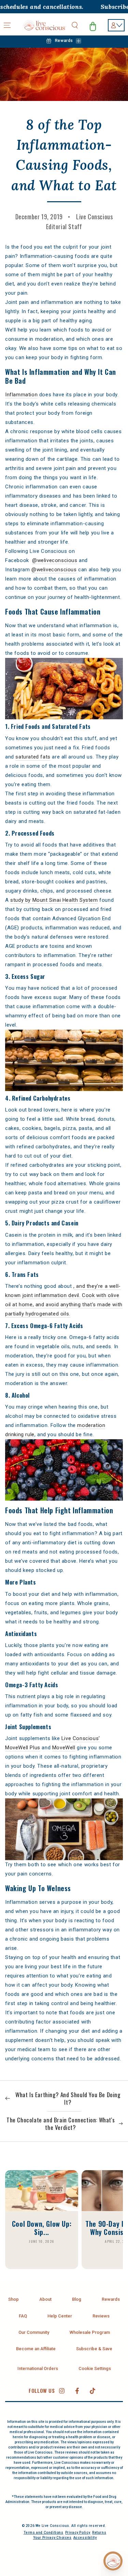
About (45, 2299)
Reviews (101, 2316)
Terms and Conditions (44, 2533)
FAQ (23, 2316)
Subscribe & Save (94, 2349)
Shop (13, 2299)
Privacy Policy (78, 2533)
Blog (77, 2299)
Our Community (34, 2332)
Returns (99, 2533)
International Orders (38, 2368)
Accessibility (85, 2538)
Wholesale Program (90, 2332)
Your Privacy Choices (52, 2538)
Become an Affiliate (36, 2349)
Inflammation (21, 395)
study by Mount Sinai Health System (54, 900)
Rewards (111, 2299)
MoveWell (64, 1748)
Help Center (60, 2316)
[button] (75, 25)
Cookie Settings (95, 2368)
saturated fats (33, 757)
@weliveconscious (55, 560)
